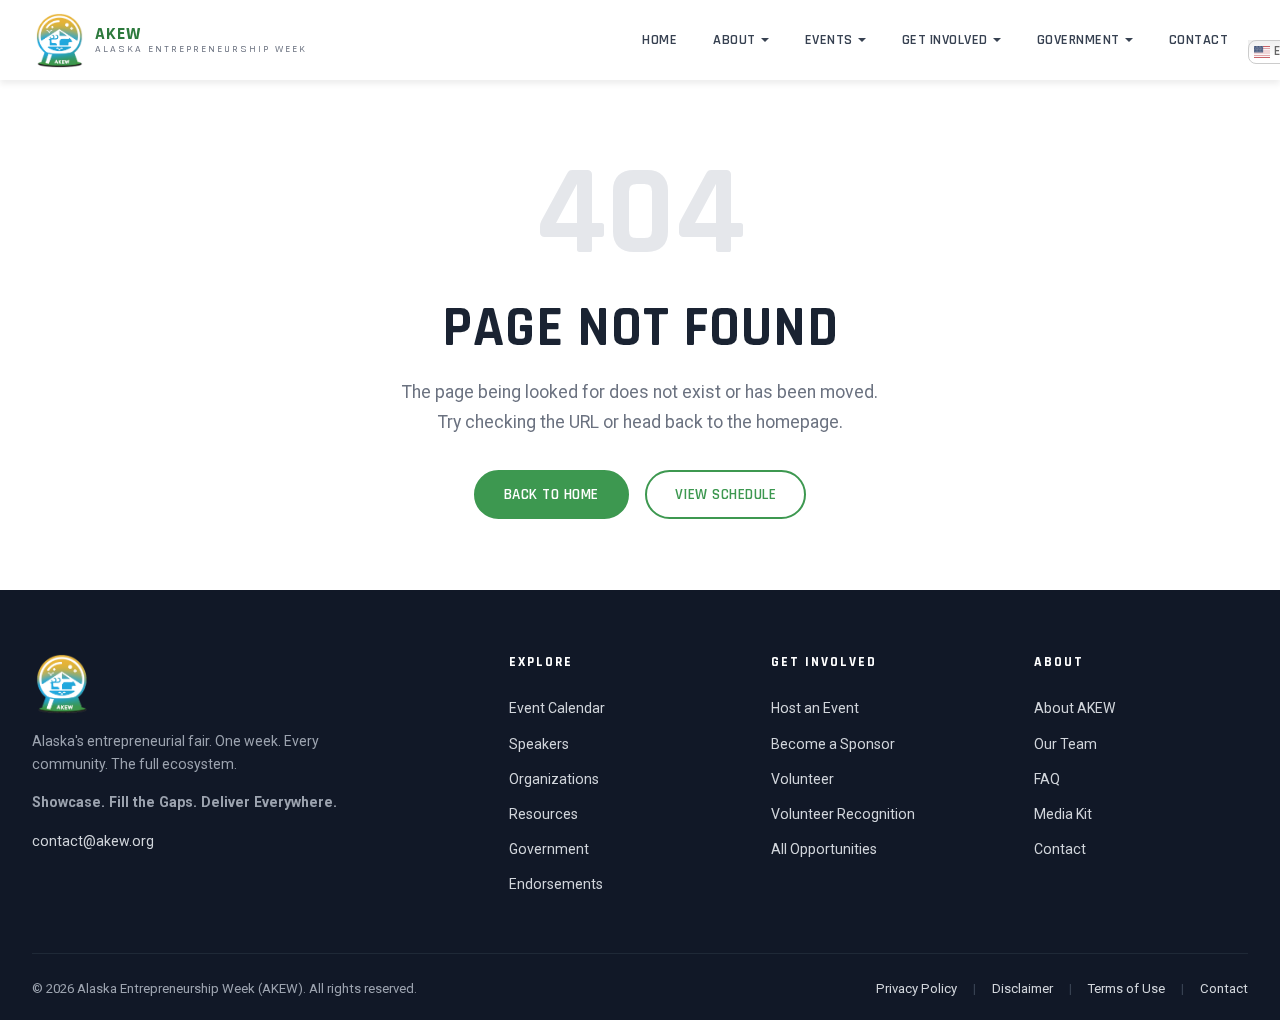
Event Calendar (557, 708)
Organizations (554, 779)
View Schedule (726, 494)
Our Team (1065, 744)
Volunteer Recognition (843, 814)
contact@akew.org (93, 841)
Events (829, 40)
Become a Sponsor (833, 744)
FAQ (1047, 779)
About (734, 40)
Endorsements (556, 884)
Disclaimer (1022, 988)
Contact (1199, 40)
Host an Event (815, 708)
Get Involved (945, 40)
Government (1078, 40)
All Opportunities (824, 849)
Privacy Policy (916, 988)
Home (659, 40)
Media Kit (1063, 814)
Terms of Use (1126, 988)
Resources (543, 814)
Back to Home (551, 494)
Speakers (539, 744)
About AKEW (1074, 708)
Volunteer (802, 779)
